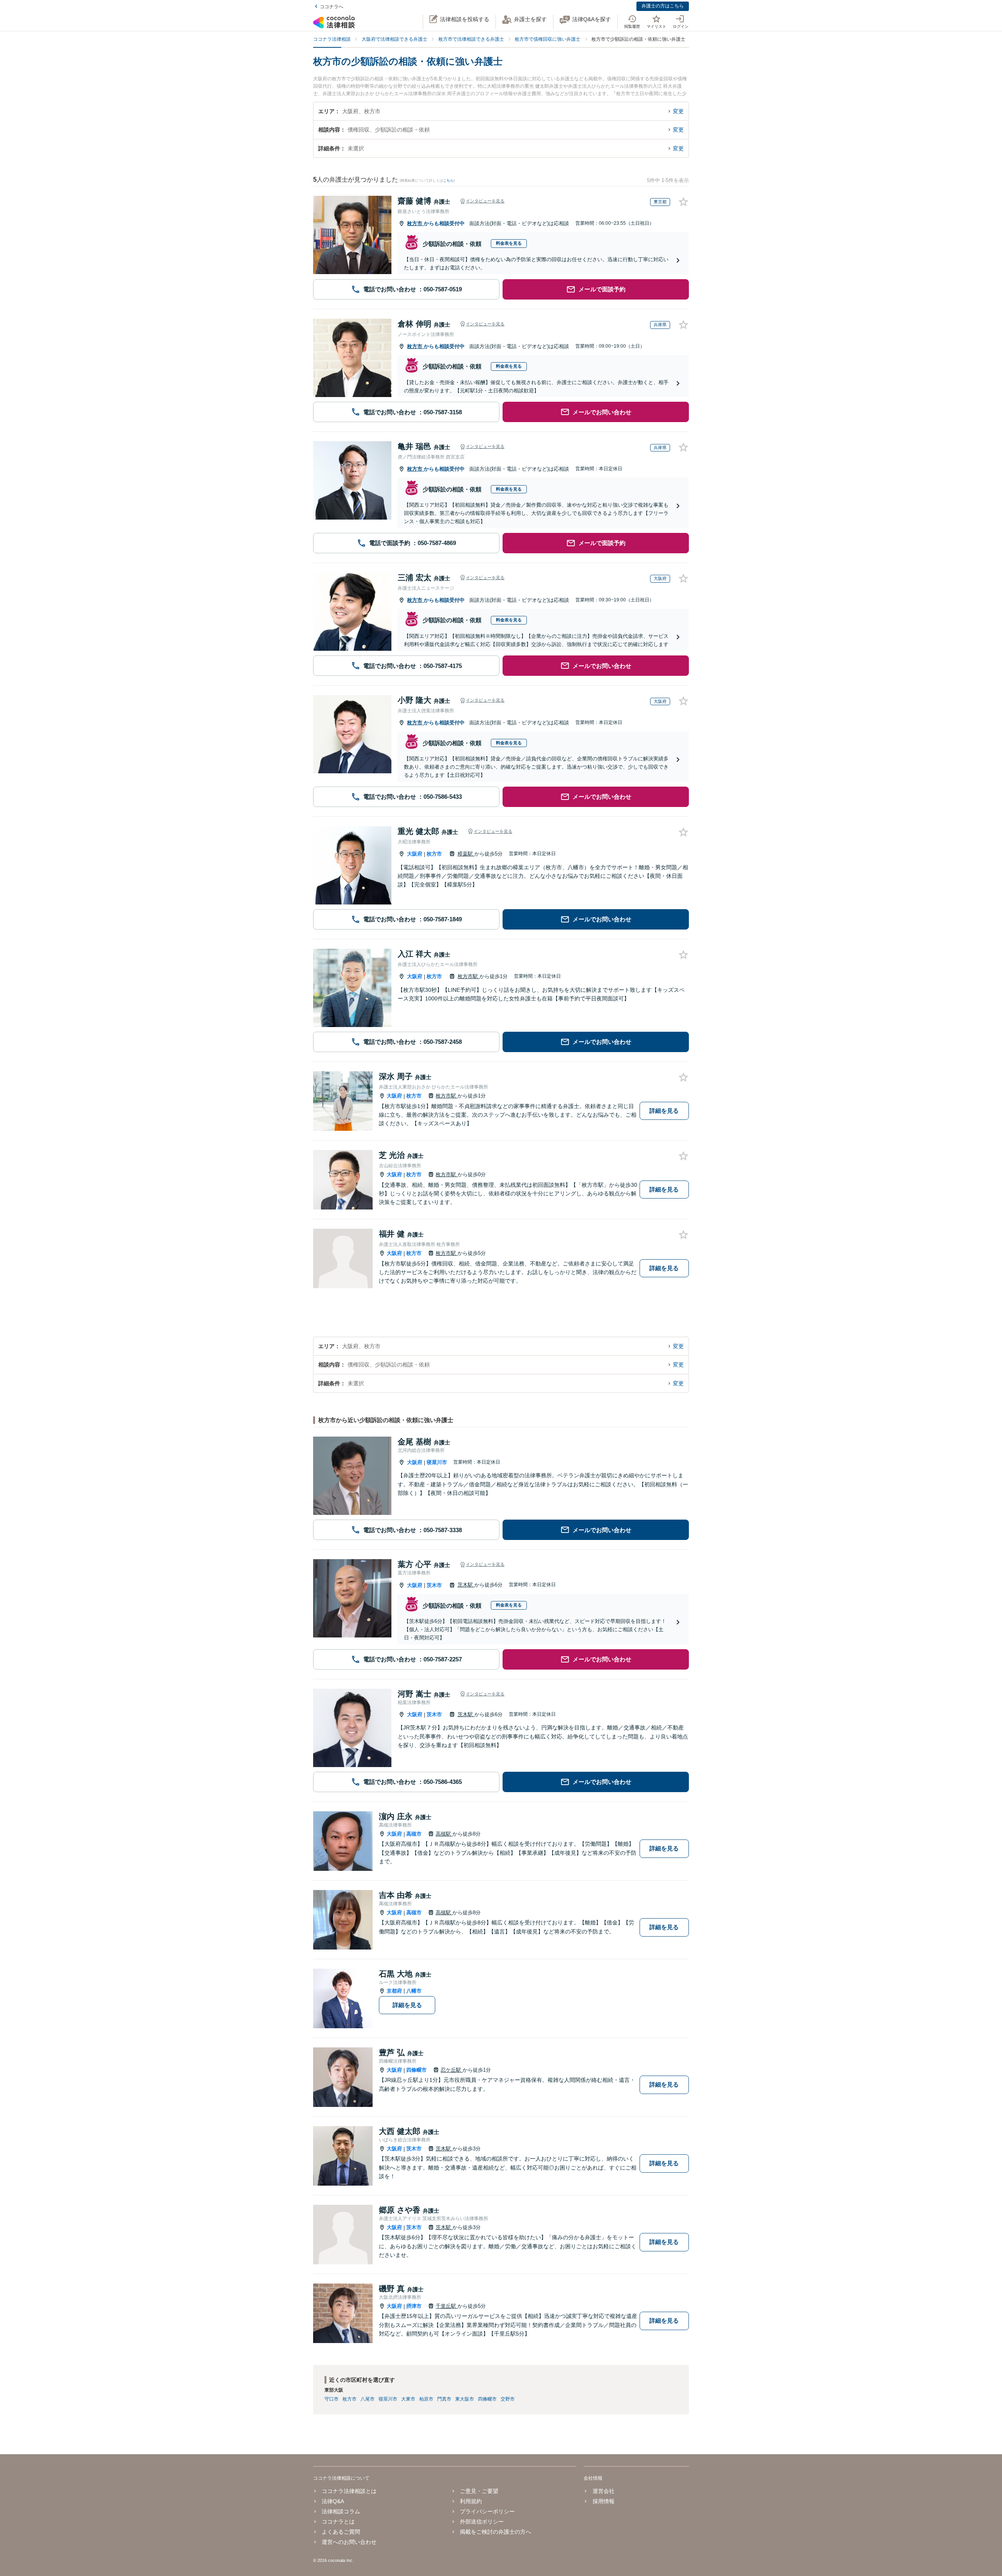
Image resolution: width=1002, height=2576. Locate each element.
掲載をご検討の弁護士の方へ (496, 2532)
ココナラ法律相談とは (349, 2491)
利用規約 (471, 2501)
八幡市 (414, 1991)
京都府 (394, 1991)
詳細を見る (664, 1111)
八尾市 (368, 2399)
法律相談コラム (341, 2511)
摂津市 (414, 2306)
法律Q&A (333, 2501)
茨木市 (434, 1585)
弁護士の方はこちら (663, 6)
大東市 (408, 2399)
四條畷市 (416, 2070)
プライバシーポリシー (487, 2511)
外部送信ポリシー (482, 2522)
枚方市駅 (469, 976)
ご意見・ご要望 (479, 2491)
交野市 (508, 2399)
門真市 (444, 2399)
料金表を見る (509, 243)
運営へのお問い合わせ (349, 2542)
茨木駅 (466, 1585)
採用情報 (603, 2501)
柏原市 (426, 2399)
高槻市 (414, 1834)
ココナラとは (338, 2522)
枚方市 (415, 223)
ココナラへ (332, 7)
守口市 (332, 2399)
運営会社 (603, 2491)
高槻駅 (444, 1834)
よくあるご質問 (341, 2532)
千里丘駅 (447, 2306)
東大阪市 (465, 2399)
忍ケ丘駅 (452, 2070)
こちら (448, 181)
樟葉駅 (466, 854)
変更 (678, 111)
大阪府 (415, 854)
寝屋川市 (437, 1462)
